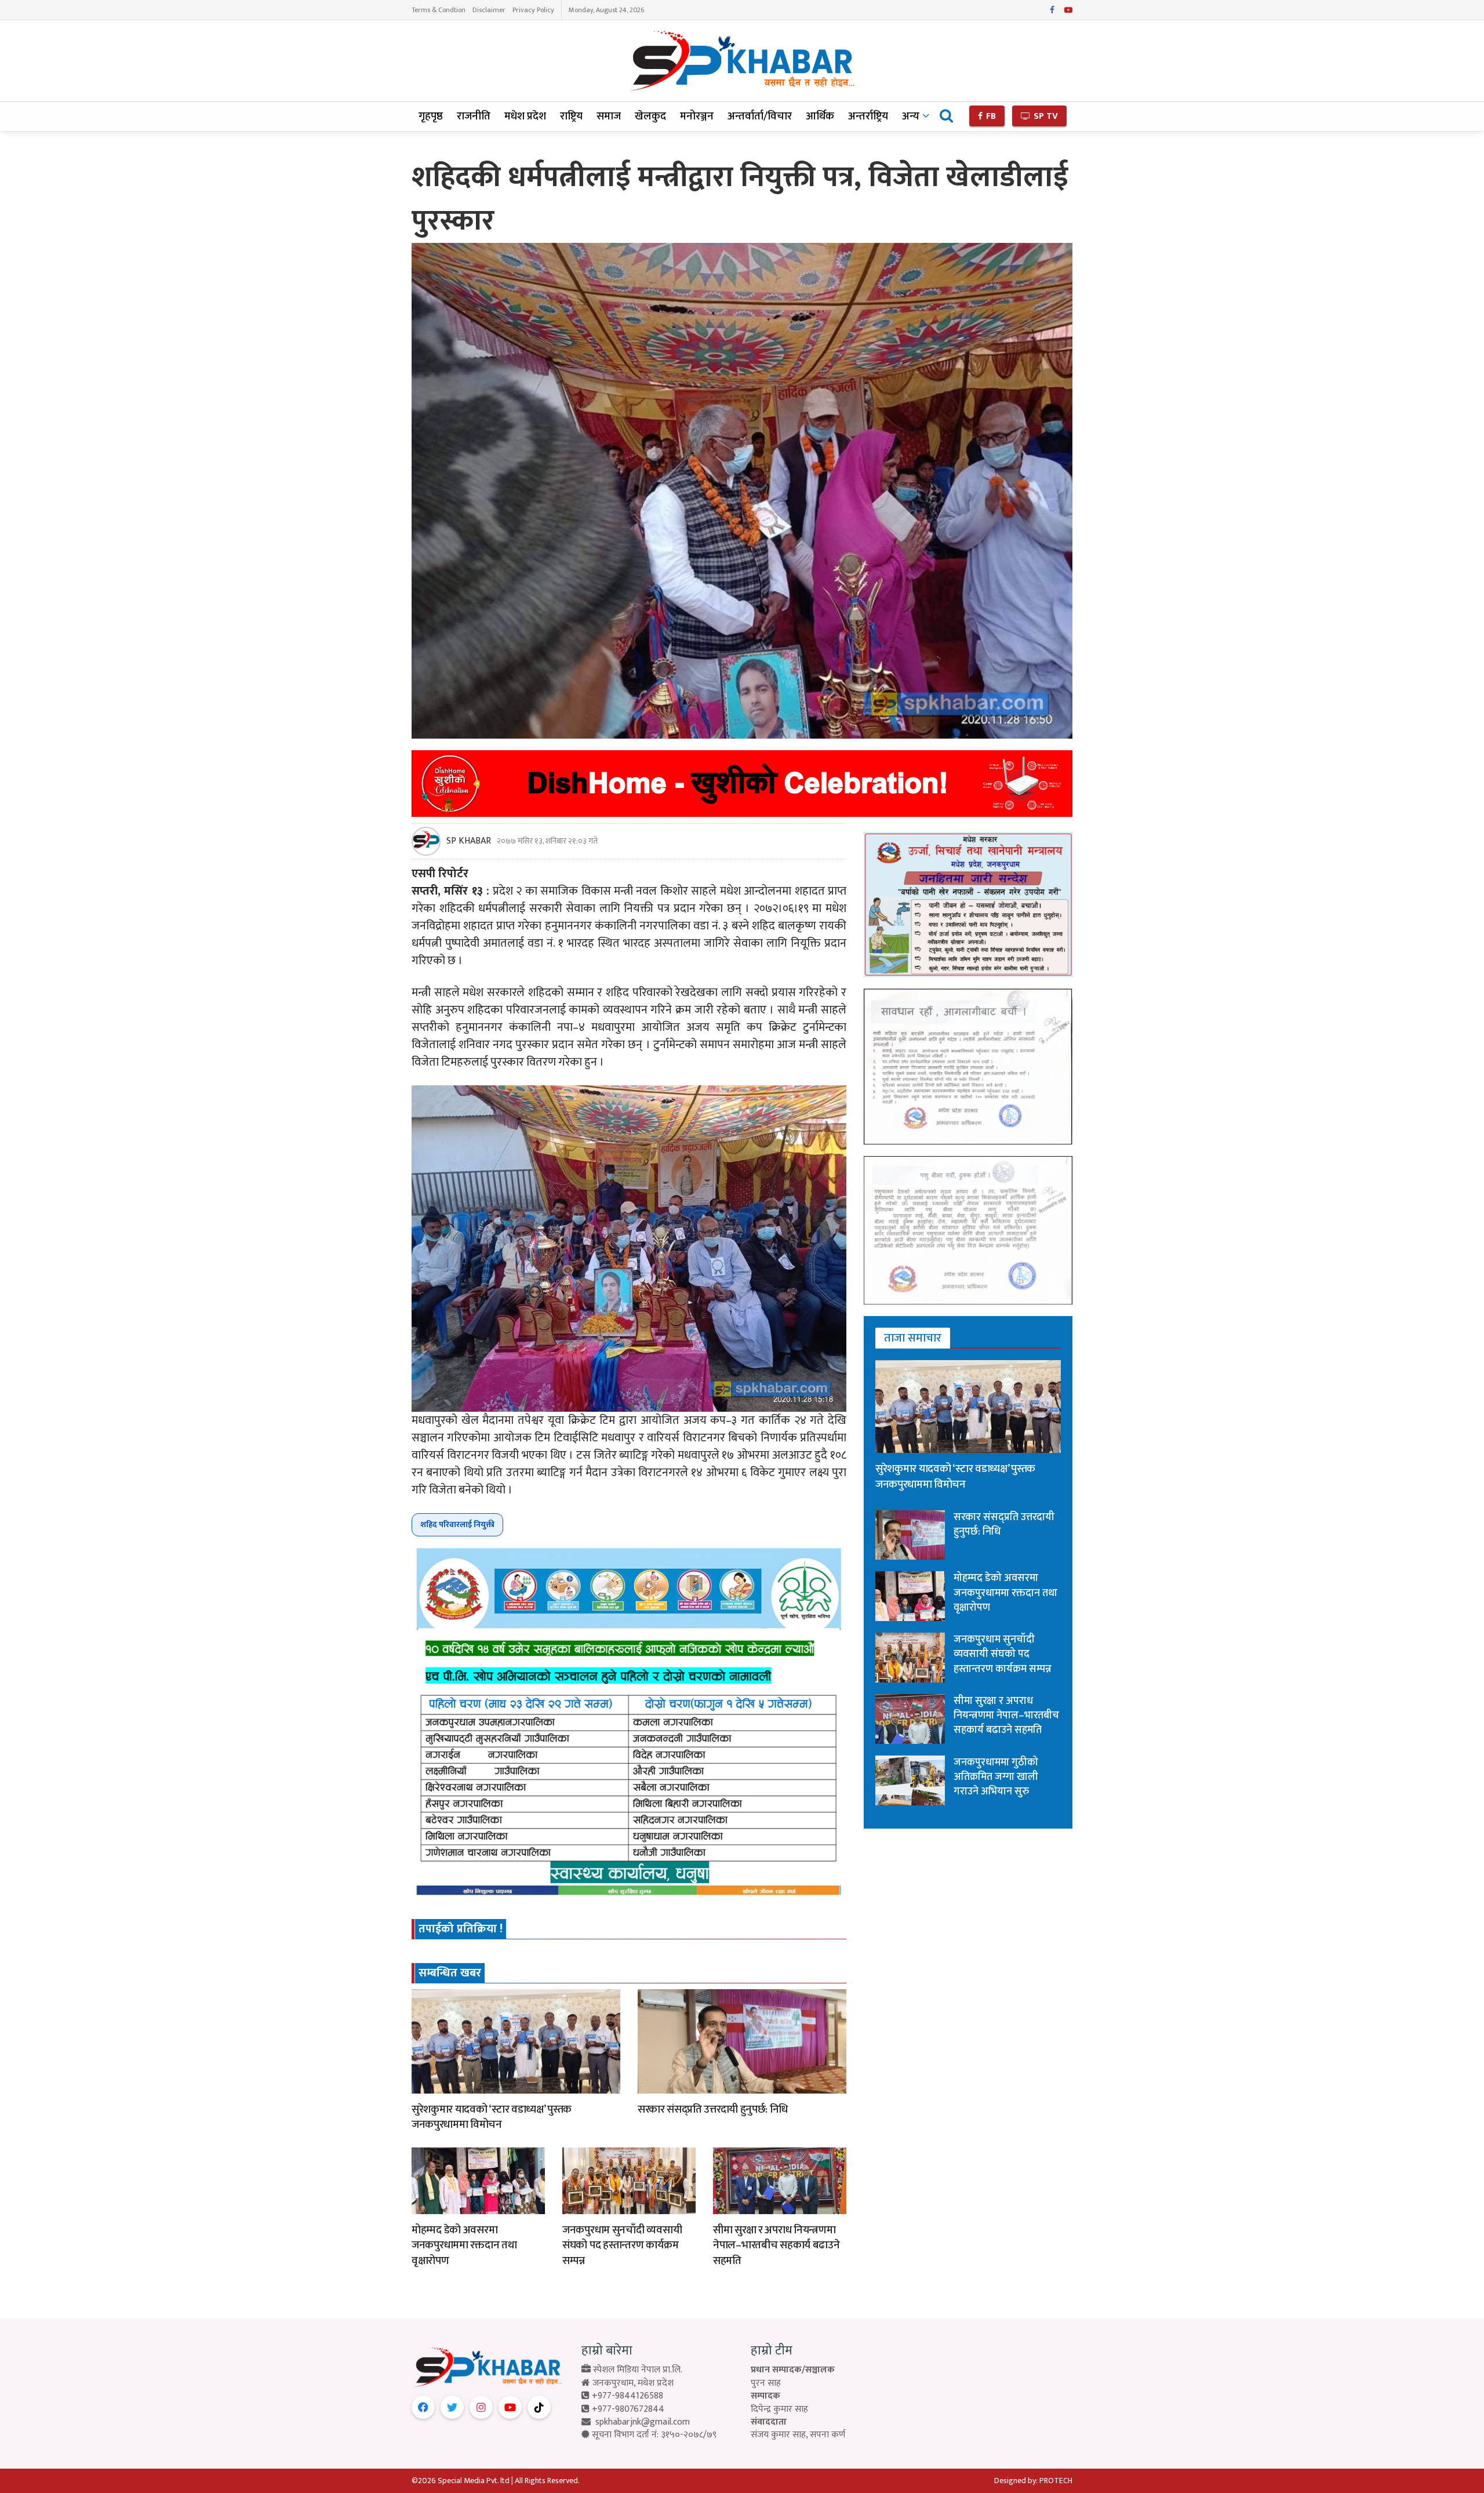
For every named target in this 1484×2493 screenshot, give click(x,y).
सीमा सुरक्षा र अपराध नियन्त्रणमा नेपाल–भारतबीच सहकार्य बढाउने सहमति (776, 2245)
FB (990, 116)
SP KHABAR (469, 841)
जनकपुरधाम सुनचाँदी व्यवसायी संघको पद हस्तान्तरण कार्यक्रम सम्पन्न (622, 2245)
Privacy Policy (533, 10)
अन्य (911, 116)
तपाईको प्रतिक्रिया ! (461, 1929)
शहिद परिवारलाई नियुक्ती (457, 1524)
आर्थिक (820, 116)
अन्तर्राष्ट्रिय (868, 116)
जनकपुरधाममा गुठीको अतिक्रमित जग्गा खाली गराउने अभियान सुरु (996, 1777)
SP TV (1045, 116)
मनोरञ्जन (697, 116)
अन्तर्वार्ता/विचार (760, 116)
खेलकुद (650, 116)
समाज (609, 116)
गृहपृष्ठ (431, 116)
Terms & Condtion (439, 10)
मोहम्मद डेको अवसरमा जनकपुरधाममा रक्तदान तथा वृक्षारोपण (464, 2245)
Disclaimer (489, 10)
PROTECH (1056, 2481)
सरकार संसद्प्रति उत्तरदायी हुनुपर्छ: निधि (713, 2109)
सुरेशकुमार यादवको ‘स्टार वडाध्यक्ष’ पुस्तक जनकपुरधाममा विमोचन (492, 2117)
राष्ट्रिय (571, 116)
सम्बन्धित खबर (450, 1973)
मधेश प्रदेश (525, 116)
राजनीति (474, 116)
